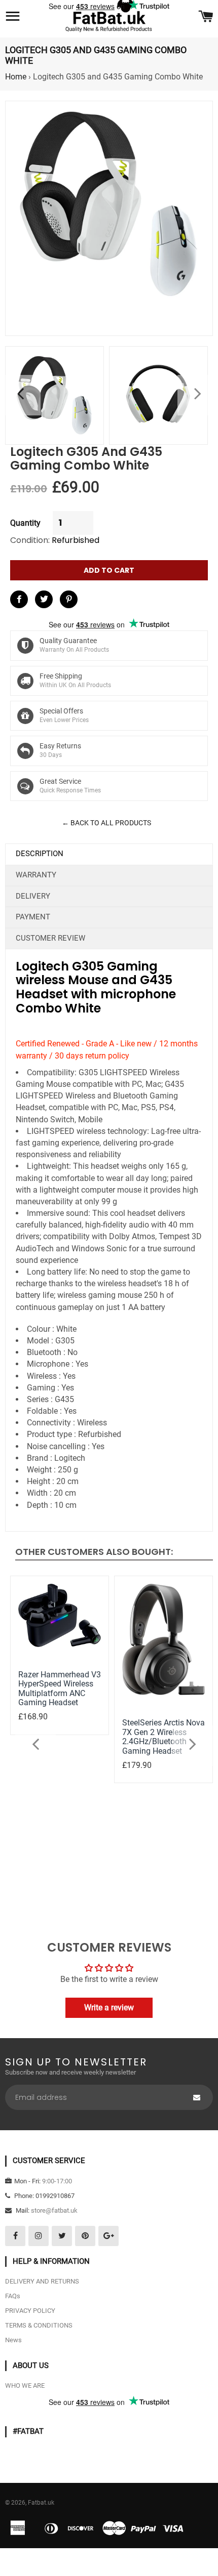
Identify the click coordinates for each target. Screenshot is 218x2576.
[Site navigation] (13, 17)
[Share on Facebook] (19, 599)
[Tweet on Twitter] (44, 599)
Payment (33, 917)
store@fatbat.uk (54, 2210)
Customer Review (50, 938)
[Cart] (206, 17)
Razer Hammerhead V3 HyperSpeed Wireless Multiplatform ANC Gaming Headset (60, 1688)
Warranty (36, 875)
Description (40, 854)
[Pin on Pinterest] (69, 599)
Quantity (25, 523)
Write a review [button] (109, 2008)
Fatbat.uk (41, 2503)
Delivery (33, 896)
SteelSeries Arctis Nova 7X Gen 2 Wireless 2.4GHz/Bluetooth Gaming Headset (163, 1737)
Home (16, 77)
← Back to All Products (106, 823)
